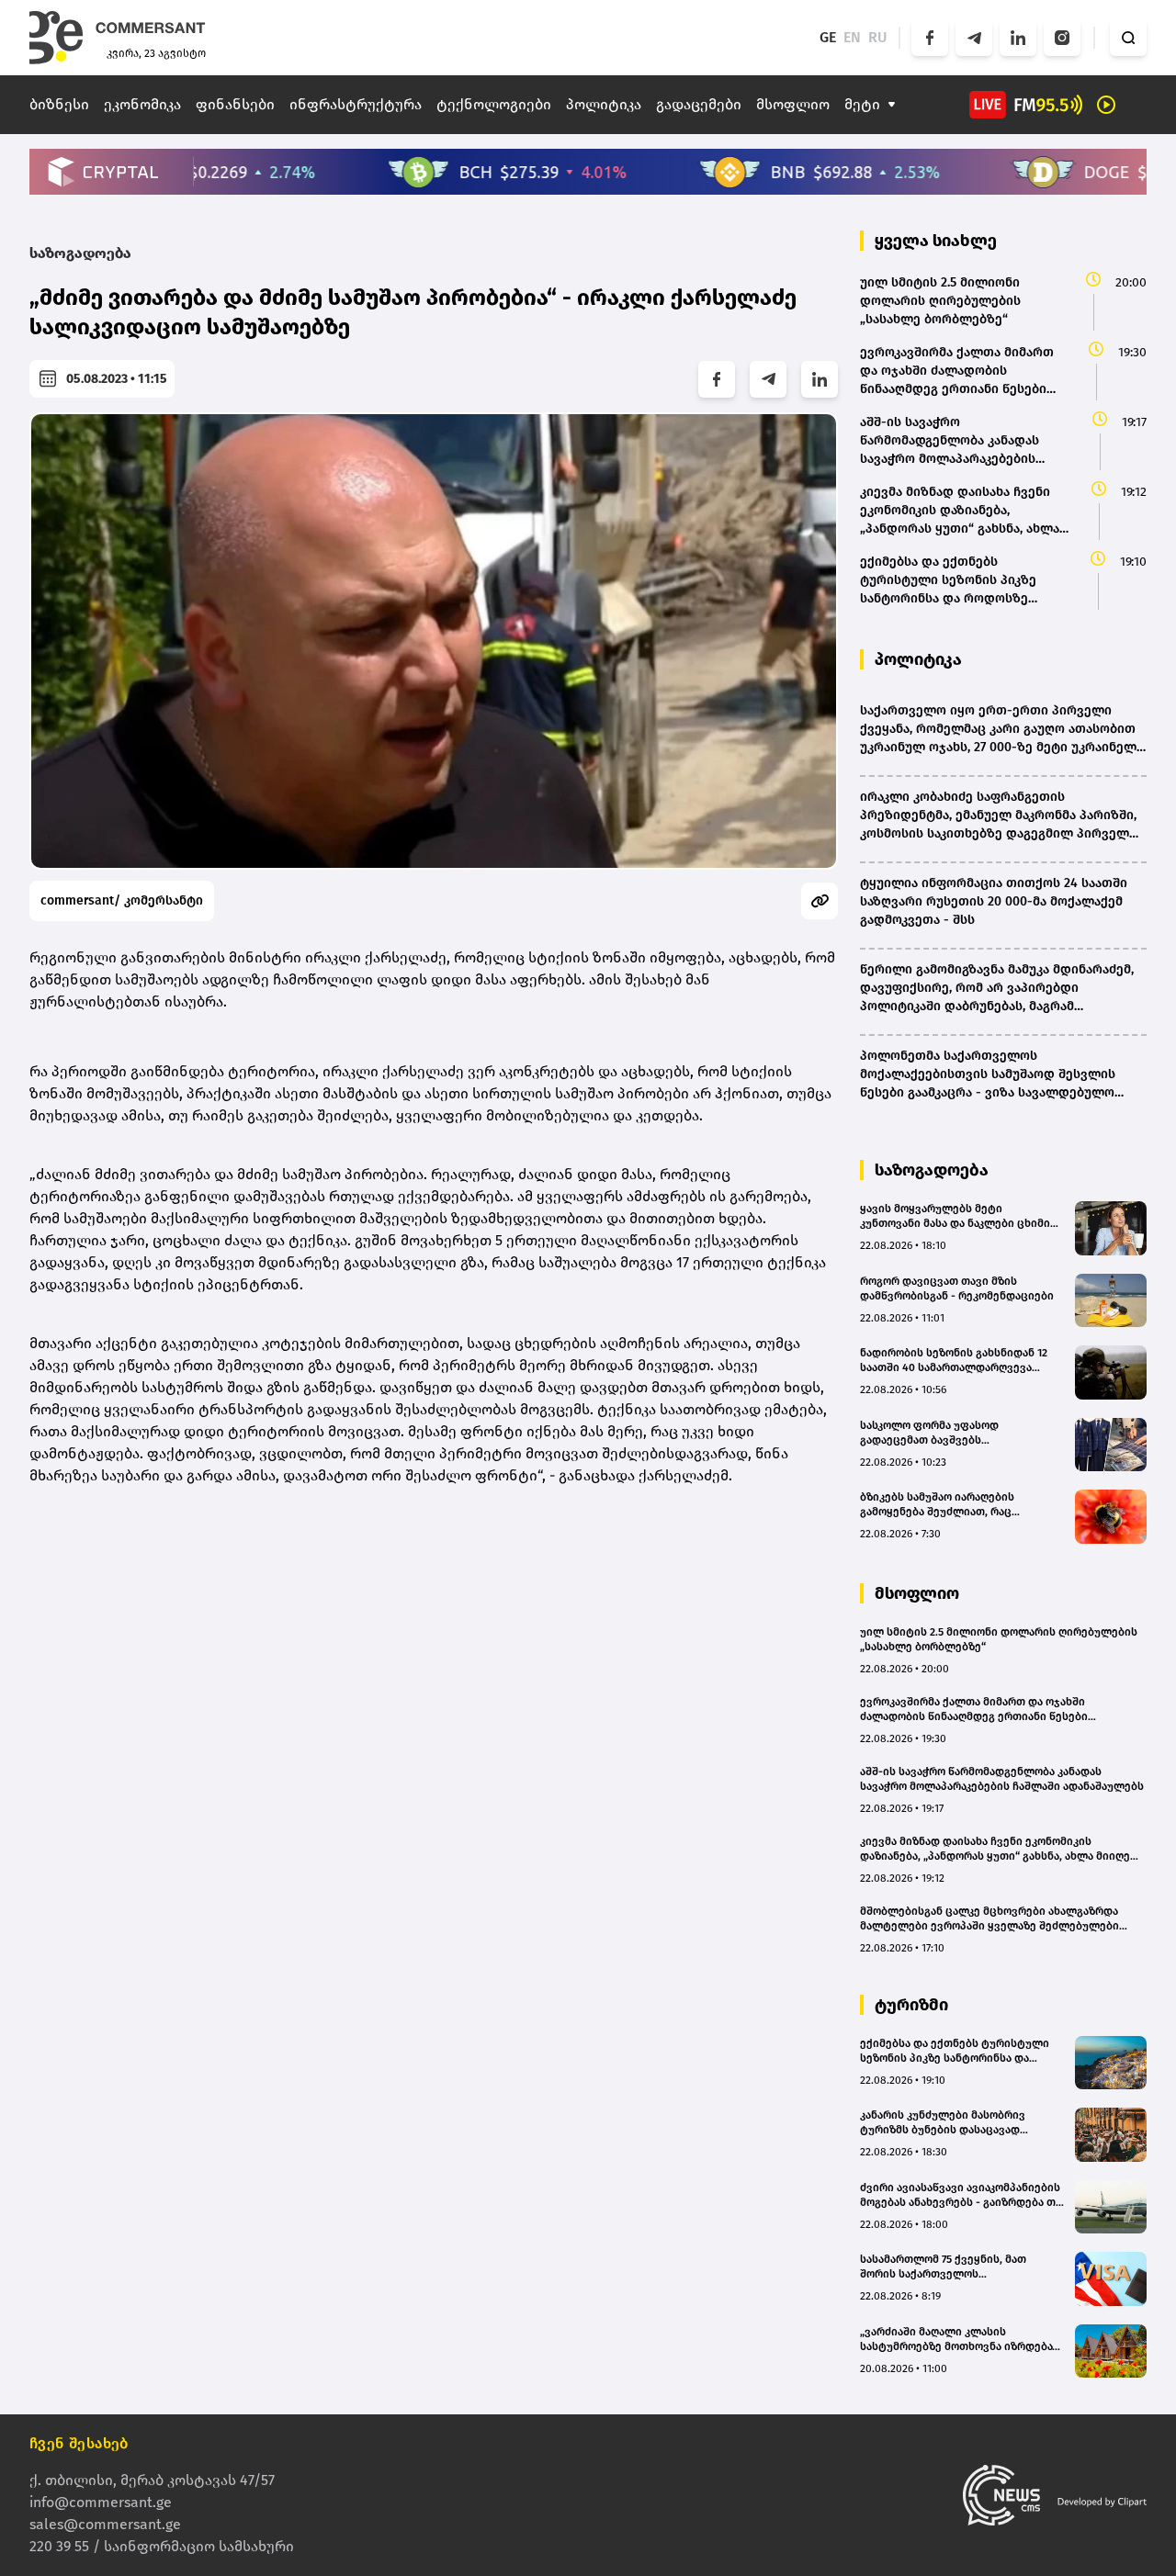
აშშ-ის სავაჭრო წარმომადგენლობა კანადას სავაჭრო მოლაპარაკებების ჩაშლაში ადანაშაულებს (1002, 1779)
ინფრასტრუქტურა (356, 104)
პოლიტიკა (604, 104)
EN (852, 37)
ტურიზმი (911, 2005)
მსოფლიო (793, 104)
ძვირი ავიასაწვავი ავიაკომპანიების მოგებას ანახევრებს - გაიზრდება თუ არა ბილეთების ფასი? (961, 2195)
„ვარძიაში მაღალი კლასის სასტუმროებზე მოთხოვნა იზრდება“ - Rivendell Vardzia (962, 2340)
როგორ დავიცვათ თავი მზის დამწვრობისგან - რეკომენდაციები (957, 1288)
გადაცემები (699, 104)
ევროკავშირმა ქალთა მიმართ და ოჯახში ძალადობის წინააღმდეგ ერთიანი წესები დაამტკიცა (974, 1710)
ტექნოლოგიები (494, 104)
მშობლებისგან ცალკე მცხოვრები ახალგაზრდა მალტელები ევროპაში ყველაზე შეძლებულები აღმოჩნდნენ (989, 1919)
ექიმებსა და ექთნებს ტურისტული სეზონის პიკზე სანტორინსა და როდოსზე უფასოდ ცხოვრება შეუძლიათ (955, 2051)
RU (878, 37)
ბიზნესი (59, 104)
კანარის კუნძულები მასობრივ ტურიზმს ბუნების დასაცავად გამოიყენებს (943, 2123)
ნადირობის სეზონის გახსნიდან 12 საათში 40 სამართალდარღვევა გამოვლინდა (954, 1361)
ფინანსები (235, 104)
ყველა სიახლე (936, 241)
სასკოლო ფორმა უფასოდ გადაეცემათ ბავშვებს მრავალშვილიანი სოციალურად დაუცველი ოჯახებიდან (948, 1433)
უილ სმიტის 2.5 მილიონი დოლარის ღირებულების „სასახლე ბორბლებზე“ (999, 1639)
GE (828, 37)
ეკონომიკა (142, 104)
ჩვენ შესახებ (79, 2443)
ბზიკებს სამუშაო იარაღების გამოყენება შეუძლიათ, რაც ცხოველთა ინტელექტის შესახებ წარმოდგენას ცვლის (951, 1505)
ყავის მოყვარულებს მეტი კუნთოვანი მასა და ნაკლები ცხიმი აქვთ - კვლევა (955, 1216)
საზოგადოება (80, 253)
